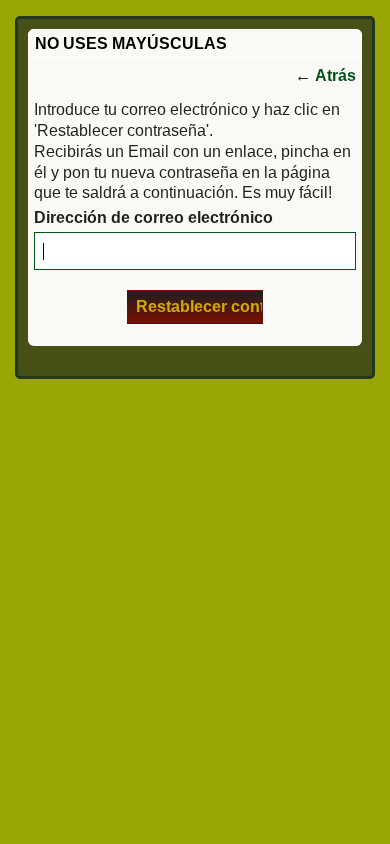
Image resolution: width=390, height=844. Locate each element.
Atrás (335, 75)
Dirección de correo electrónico (153, 218)
